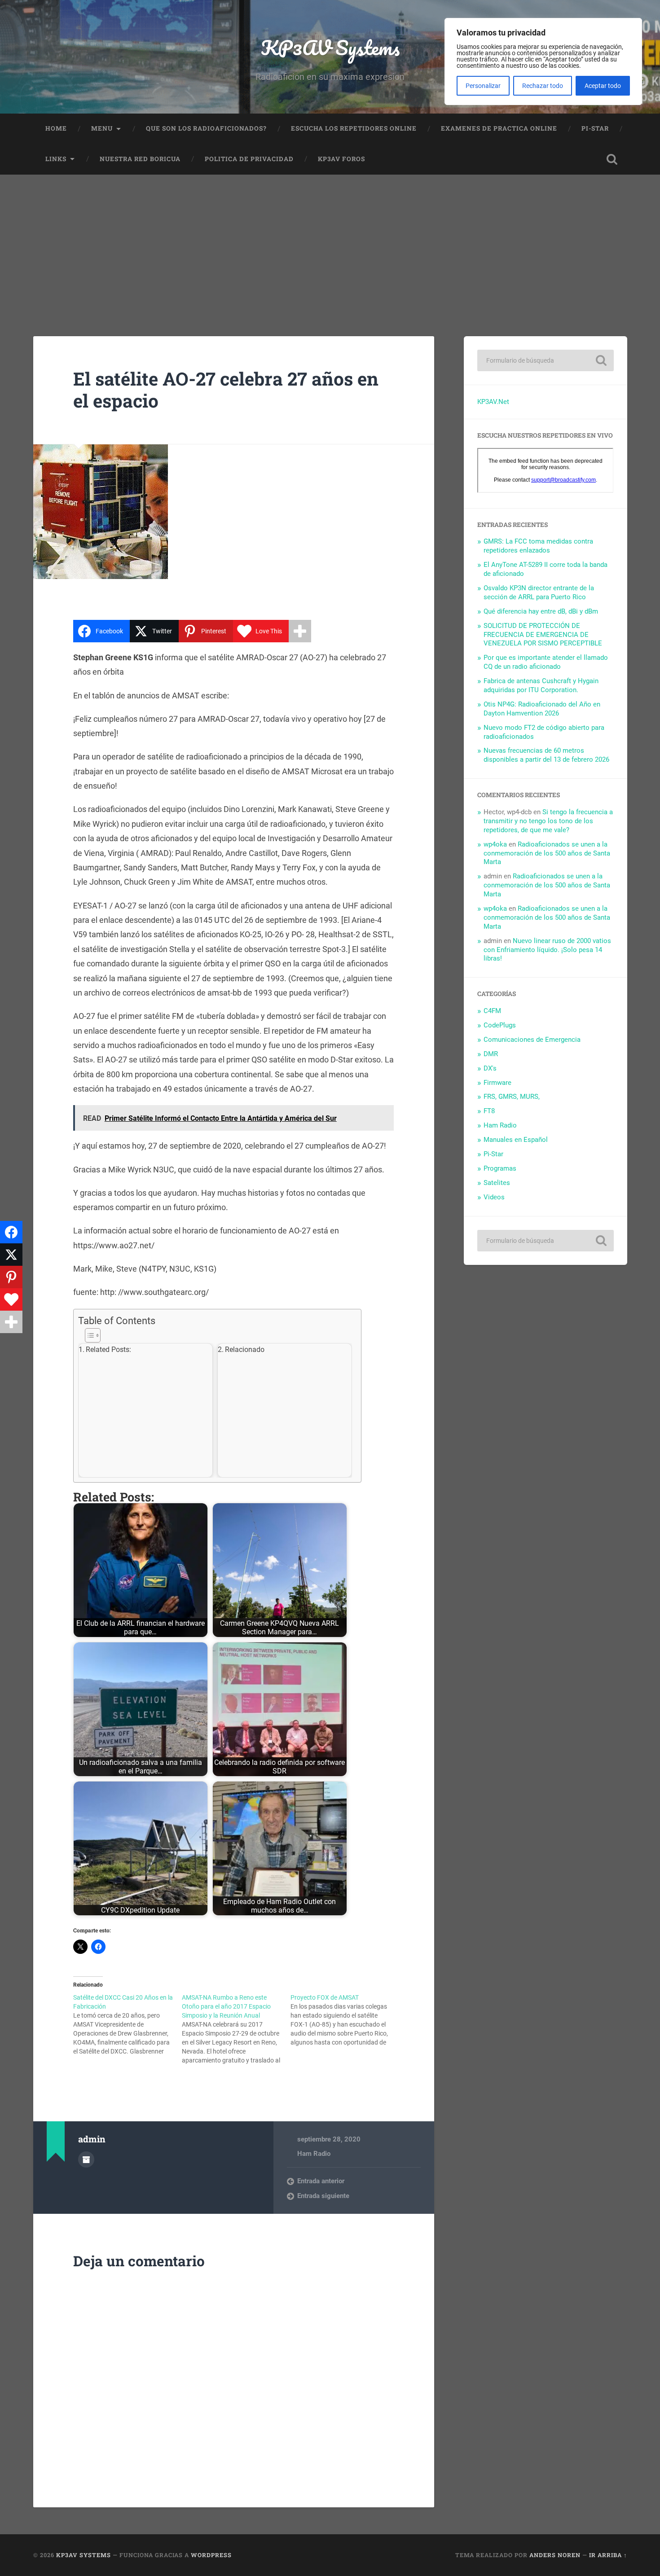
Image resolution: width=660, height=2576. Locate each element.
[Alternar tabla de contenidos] (215, 1335)
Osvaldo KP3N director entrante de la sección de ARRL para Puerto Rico (539, 592)
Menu (102, 128)
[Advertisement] (330, 242)
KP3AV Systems (330, 47)
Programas (500, 1168)
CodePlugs (500, 1025)
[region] (543, 61)
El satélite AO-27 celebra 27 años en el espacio (226, 390)
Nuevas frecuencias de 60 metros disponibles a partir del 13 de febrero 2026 (546, 755)
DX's (490, 1068)
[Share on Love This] (11, 1299)
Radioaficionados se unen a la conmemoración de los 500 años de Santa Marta (547, 853)
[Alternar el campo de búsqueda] (612, 159)
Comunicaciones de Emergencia (532, 1040)
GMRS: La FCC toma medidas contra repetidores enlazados (538, 546)
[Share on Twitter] (11, 1255)
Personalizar (483, 86)
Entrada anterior (321, 2181)
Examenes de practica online (499, 128)
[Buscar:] (546, 360)
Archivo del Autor (86, 2159)
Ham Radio (314, 2154)
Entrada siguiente (323, 2196)
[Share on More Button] (300, 631)
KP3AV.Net (493, 402)
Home (56, 128)
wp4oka (495, 844)
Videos (494, 1197)
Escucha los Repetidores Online (354, 128)
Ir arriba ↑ (608, 2555)
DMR (491, 1054)
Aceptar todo (603, 86)
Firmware (497, 1083)
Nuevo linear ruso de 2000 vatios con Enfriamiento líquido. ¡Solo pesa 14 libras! (547, 950)
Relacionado (245, 1349)
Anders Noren (555, 2555)
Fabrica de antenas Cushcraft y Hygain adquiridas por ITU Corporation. (541, 685)
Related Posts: (108, 1349)
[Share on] (11, 1344)
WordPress (211, 2555)
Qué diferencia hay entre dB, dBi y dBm (541, 611)
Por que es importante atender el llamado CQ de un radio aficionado (546, 662)
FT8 (489, 1111)
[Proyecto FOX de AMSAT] (345, 2020)
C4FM (492, 1011)
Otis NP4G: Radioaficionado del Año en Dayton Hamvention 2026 (542, 709)
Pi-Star (595, 128)
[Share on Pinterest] (11, 1277)
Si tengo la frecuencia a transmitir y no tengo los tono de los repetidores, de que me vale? (548, 821)
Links (56, 159)
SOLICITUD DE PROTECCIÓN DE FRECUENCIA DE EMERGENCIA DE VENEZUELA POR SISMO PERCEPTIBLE (543, 635)
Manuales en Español (516, 1140)
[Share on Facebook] (11, 1232)
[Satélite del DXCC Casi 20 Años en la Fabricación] (128, 2024)
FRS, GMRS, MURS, (512, 1097)
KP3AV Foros (341, 159)
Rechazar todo (543, 86)
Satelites (497, 1183)
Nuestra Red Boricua (140, 159)
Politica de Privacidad (249, 159)
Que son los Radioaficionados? (206, 128)
